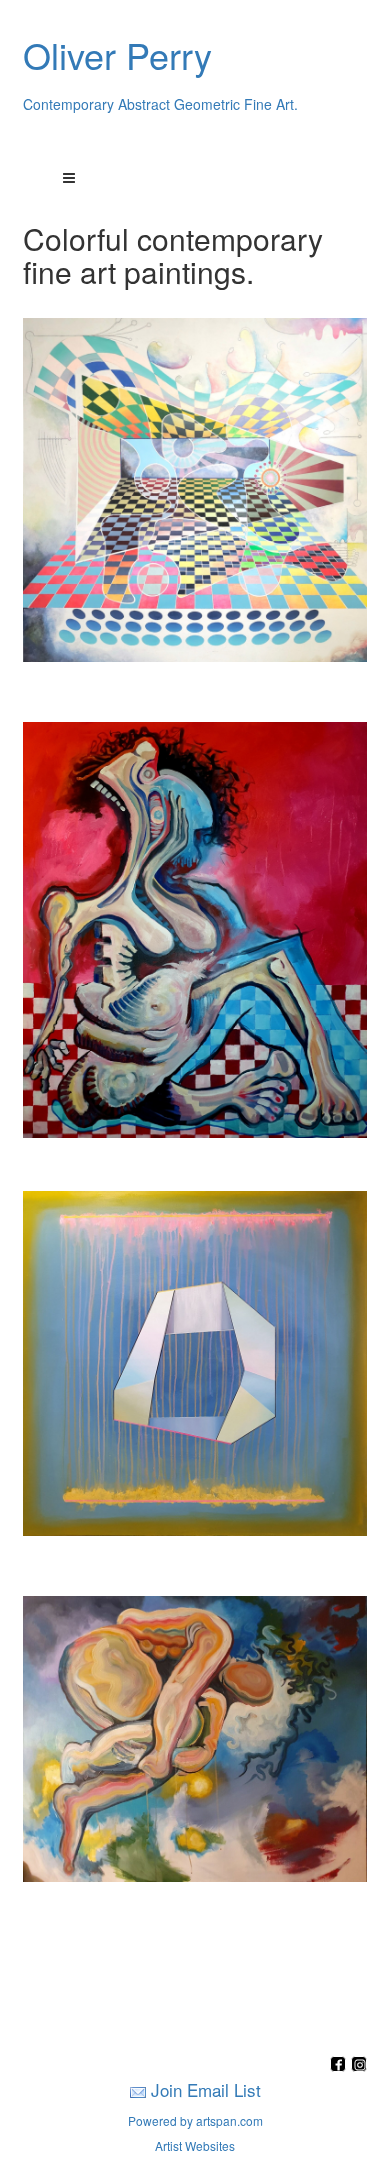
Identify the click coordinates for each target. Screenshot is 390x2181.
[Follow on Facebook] (340, 2065)
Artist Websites (195, 2145)
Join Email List (206, 2089)
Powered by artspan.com (195, 2120)
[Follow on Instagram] (359, 2065)
